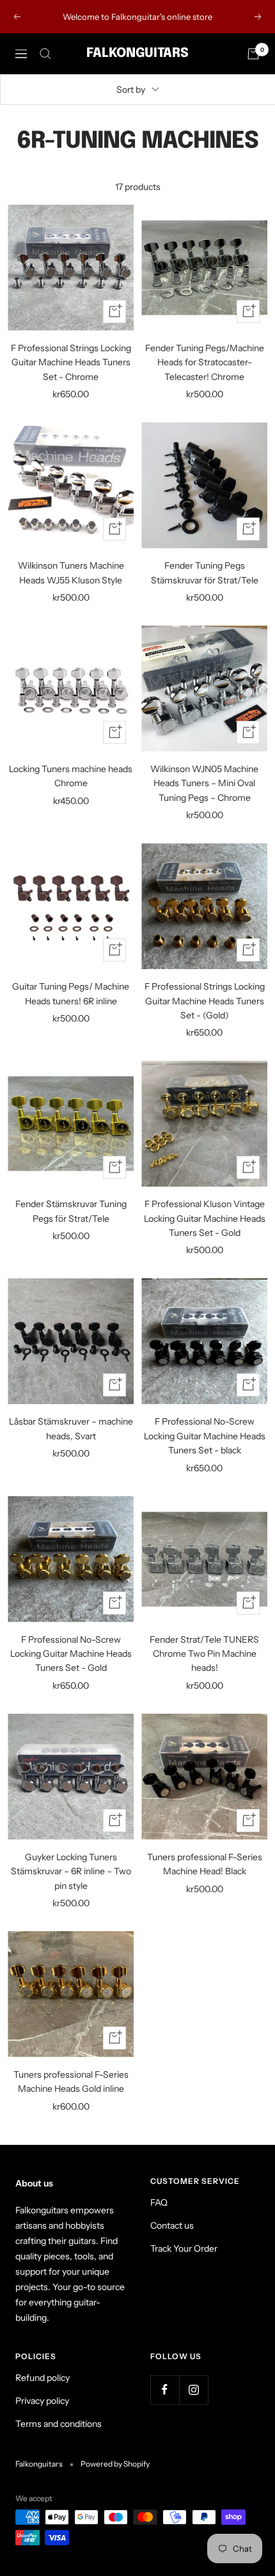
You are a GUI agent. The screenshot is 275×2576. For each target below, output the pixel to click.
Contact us (172, 2225)
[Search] (45, 54)
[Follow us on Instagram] (193, 2390)
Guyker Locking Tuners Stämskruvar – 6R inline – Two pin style (71, 1871)
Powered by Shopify (115, 2464)
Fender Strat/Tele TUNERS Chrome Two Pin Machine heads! (204, 1654)
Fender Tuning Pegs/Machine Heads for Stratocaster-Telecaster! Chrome (205, 362)
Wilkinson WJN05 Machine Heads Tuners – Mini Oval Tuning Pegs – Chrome (204, 783)
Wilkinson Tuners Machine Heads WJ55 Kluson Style (71, 573)
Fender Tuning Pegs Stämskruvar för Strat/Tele (205, 573)
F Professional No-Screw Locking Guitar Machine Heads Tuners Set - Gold (71, 1654)
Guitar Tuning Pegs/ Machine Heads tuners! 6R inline (71, 993)
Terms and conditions (59, 2424)
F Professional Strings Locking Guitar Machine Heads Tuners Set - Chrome (71, 362)
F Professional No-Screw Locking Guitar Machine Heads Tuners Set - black (205, 1436)
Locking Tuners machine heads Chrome (71, 776)
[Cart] (253, 54)
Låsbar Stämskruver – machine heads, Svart (71, 1428)
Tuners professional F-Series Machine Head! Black (205, 1864)
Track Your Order (184, 2248)
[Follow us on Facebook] (165, 2390)
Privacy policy (42, 2401)
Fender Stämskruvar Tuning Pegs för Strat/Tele (71, 1211)
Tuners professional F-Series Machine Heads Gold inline (71, 2082)
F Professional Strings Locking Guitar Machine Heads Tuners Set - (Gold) (205, 1001)
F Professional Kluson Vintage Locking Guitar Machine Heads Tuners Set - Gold (205, 1218)
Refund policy (43, 2378)
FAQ (159, 2202)
